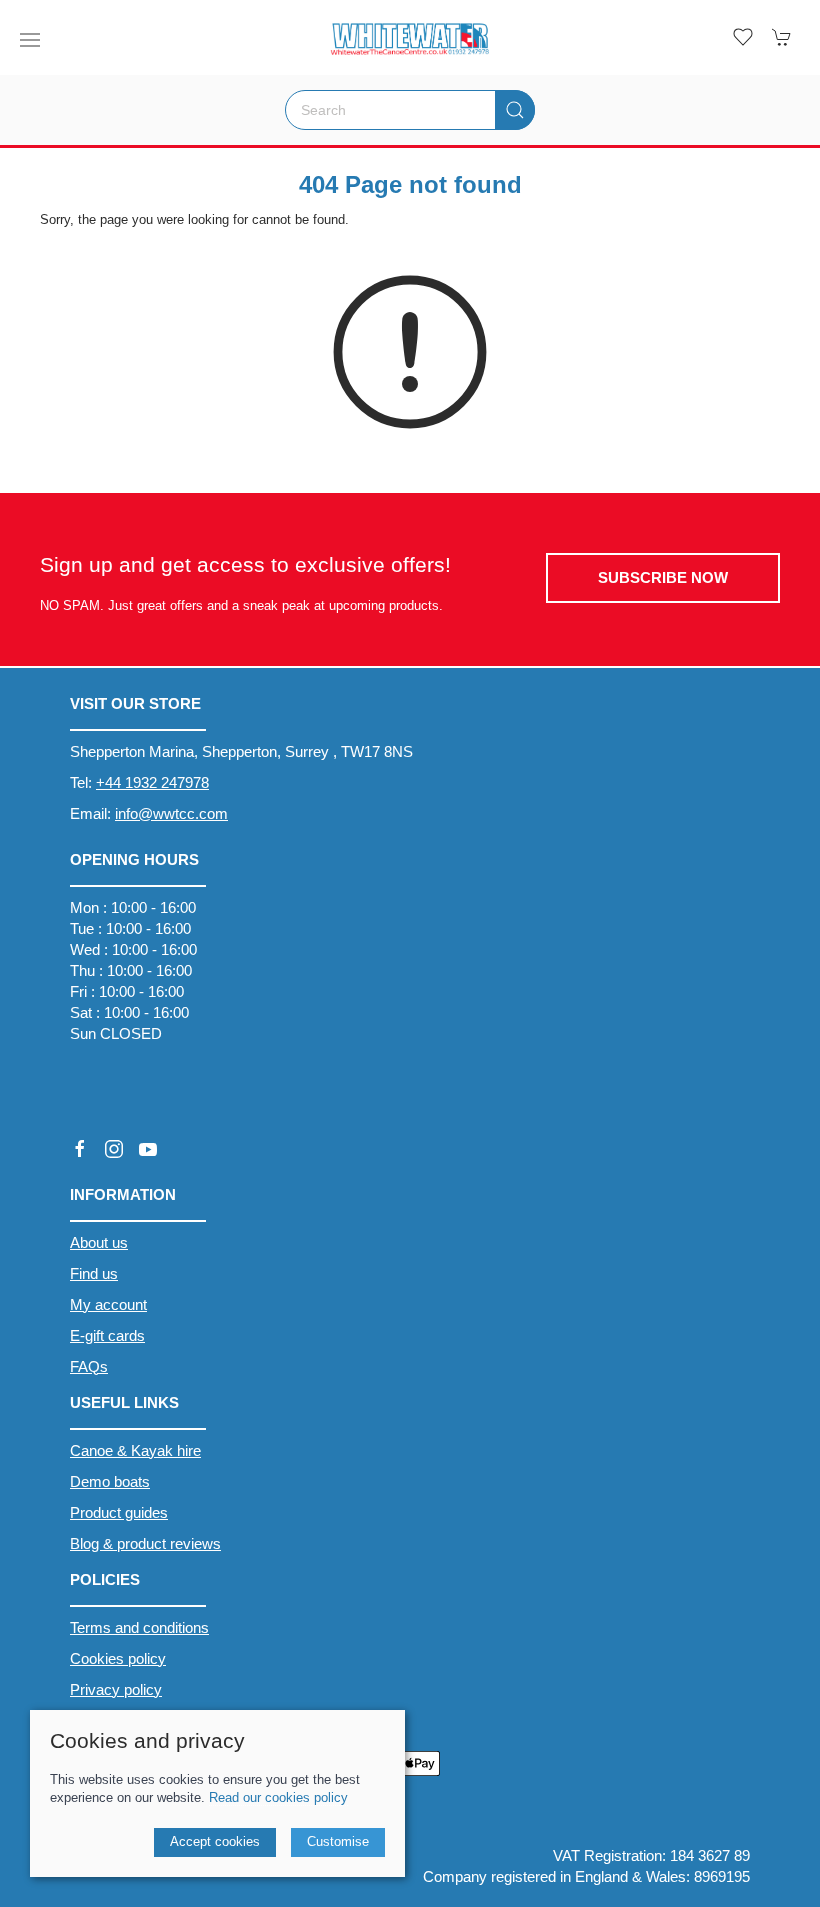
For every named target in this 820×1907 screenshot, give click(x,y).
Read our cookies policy (278, 1797)
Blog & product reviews (145, 1543)
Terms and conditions (139, 1627)
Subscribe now (663, 577)
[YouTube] (148, 1149)
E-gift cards (107, 1335)
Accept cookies (215, 1841)
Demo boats (110, 1481)
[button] (30, 40)
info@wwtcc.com (171, 813)
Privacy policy (116, 1689)
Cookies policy (118, 1658)
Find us (94, 1273)
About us (99, 1242)
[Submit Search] (515, 110)
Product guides (119, 1512)
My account (108, 1304)
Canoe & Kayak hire (135, 1450)
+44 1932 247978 (152, 782)
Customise (338, 1841)
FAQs (89, 1366)
